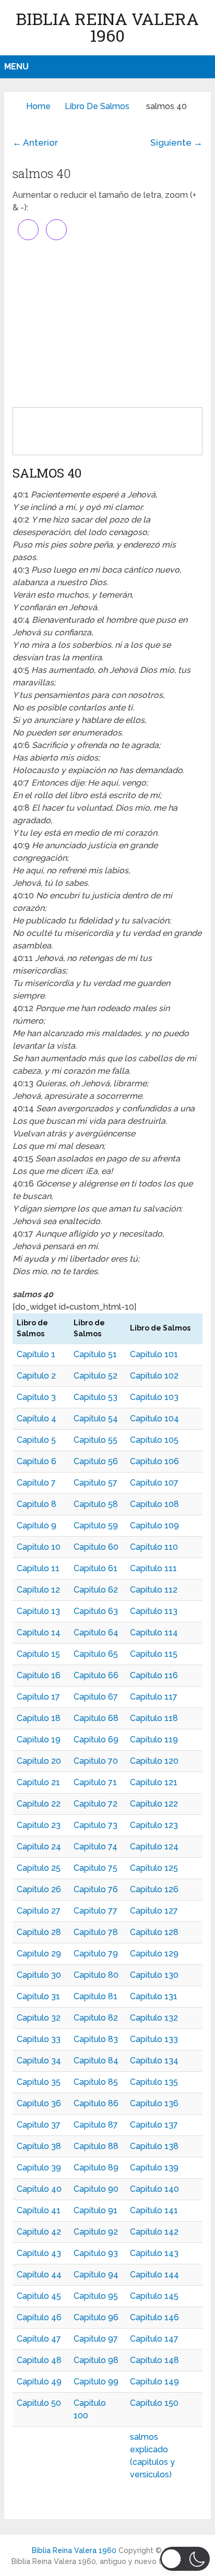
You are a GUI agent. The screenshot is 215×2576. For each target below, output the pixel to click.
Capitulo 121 (154, 1782)
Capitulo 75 (95, 1868)
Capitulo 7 (36, 1483)
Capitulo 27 (39, 1911)
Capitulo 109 (154, 1526)
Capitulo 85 (96, 2082)
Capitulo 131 (154, 1996)
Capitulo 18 (39, 1718)
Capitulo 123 (154, 1825)
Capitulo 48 (39, 2360)
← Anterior (35, 143)
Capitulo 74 (95, 1847)
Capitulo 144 (154, 2275)
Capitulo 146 (154, 2317)
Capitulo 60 (96, 1547)
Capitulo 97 (96, 2339)
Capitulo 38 (39, 2146)
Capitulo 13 (38, 1611)
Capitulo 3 (36, 1397)
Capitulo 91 (95, 2210)
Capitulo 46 (39, 2317)
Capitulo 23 (39, 1825)
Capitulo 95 (96, 2296)
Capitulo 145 (154, 2296)
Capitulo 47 (39, 2339)
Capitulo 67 (96, 1697)
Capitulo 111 (153, 1568)
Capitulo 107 (154, 1483)
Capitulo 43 (39, 2253)
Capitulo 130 (154, 1975)
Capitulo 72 (95, 1804)
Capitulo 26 (39, 1889)
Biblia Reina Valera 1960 (107, 27)
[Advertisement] (107, 324)
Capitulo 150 (154, 2403)
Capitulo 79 (96, 1954)
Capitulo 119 (154, 1740)
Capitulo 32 (39, 2018)
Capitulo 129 (154, 1954)
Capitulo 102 (154, 1376)
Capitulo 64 (96, 1633)
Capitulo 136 (154, 2103)
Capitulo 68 (96, 1718)
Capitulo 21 (38, 1782)
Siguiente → (176, 143)
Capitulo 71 (95, 1782)
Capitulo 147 (154, 2339)
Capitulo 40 (39, 2189)
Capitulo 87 (96, 2125)
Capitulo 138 (154, 2146)
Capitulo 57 (95, 1483)
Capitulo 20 (39, 1761)
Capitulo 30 (39, 1975)
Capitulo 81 (95, 1996)
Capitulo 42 (39, 2232)
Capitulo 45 (39, 2296)
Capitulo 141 (154, 2210)
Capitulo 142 (154, 2232)
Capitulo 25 (39, 1868)
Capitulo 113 (154, 1611)
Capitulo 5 (36, 1440)
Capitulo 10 (39, 1547)
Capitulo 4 (37, 1418)
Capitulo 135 (154, 2082)
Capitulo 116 (154, 1675)
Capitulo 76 (96, 1889)
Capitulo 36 (39, 2103)
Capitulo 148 (154, 2360)
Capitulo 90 (96, 2189)
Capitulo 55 (95, 1440)
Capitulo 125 (154, 1868)
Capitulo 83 (96, 2039)
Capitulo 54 (96, 1418)
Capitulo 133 (154, 2039)
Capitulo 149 (154, 2382)
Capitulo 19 (39, 1740)
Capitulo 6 (37, 1461)
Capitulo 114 (154, 1633)
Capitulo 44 (39, 2275)
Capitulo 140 (154, 2189)
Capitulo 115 (154, 1654)
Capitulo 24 (39, 1847)
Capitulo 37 (39, 2125)
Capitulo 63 (96, 1611)
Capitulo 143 (154, 2253)
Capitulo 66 (96, 1675)
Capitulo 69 (96, 1740)
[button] (185, 2559)
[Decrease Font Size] (56, 230)
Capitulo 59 (96, 1526)
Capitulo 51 (95, 1354)
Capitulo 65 (96, 1654)
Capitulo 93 (96, 2253)
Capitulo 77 (95, 1911)
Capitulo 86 (96, 2103)
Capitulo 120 (154, 1761)
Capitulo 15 (38, 1654)
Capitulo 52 (95, 1376)
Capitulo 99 (96, 2382)
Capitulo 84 (96, 2061)
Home (38, 106)
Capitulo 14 (39, 1633)
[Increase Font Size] (28, 230)
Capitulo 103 (154, 1397)
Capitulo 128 (154, 1932)
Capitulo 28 (39, 1932)
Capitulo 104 (154, 1418)
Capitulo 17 (38, 1697)
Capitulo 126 (154, 1889)
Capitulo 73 (95, 1825)
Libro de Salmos (97, 106)
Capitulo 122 (154, 1804)
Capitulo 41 (39, 2210)
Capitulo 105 (154, 1440)
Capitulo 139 (154, 2168)
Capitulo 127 (154, 1911)
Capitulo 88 (96, 2146)
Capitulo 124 (154, 1847)
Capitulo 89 (96, 2168)
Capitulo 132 (154, 2018)
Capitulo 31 (38, 1996)
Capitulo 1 (36, 1354)
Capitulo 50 (39, 2403)
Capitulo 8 (37, 1504)
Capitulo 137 (154, 2125)
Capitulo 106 (154, 1461)
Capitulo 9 (37, 1526)
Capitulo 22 (39, 1804)
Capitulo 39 (39, 2168)
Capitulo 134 (154, 2061)
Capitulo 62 (96, 1590)
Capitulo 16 (39, 1675)
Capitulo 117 (154, 1697)
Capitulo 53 (95, 1397)
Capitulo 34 (39, 2061)
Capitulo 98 (96, 2360)
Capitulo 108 (154, 1504)
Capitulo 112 (154, 1590)
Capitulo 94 (96, 2275)
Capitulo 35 (39, 2082)
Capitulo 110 (154, 1547)
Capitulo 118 (154, 1718)
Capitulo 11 (38, 1568)
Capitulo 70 (96, 1761)
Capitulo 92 (96, 2232)
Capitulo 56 (96, 1461)
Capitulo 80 (96, 1975)
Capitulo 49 (39, 2382)
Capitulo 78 (96, 1932)
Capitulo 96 (96, 2317)
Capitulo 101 (154, 1354)
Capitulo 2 (36, 1376)
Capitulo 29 (39, 1954)
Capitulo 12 (38, 1590)
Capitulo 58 (96, 1504)
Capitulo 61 (95, 1568)
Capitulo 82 (96, 2018)
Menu (16, 67)
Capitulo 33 (39, 2039)
